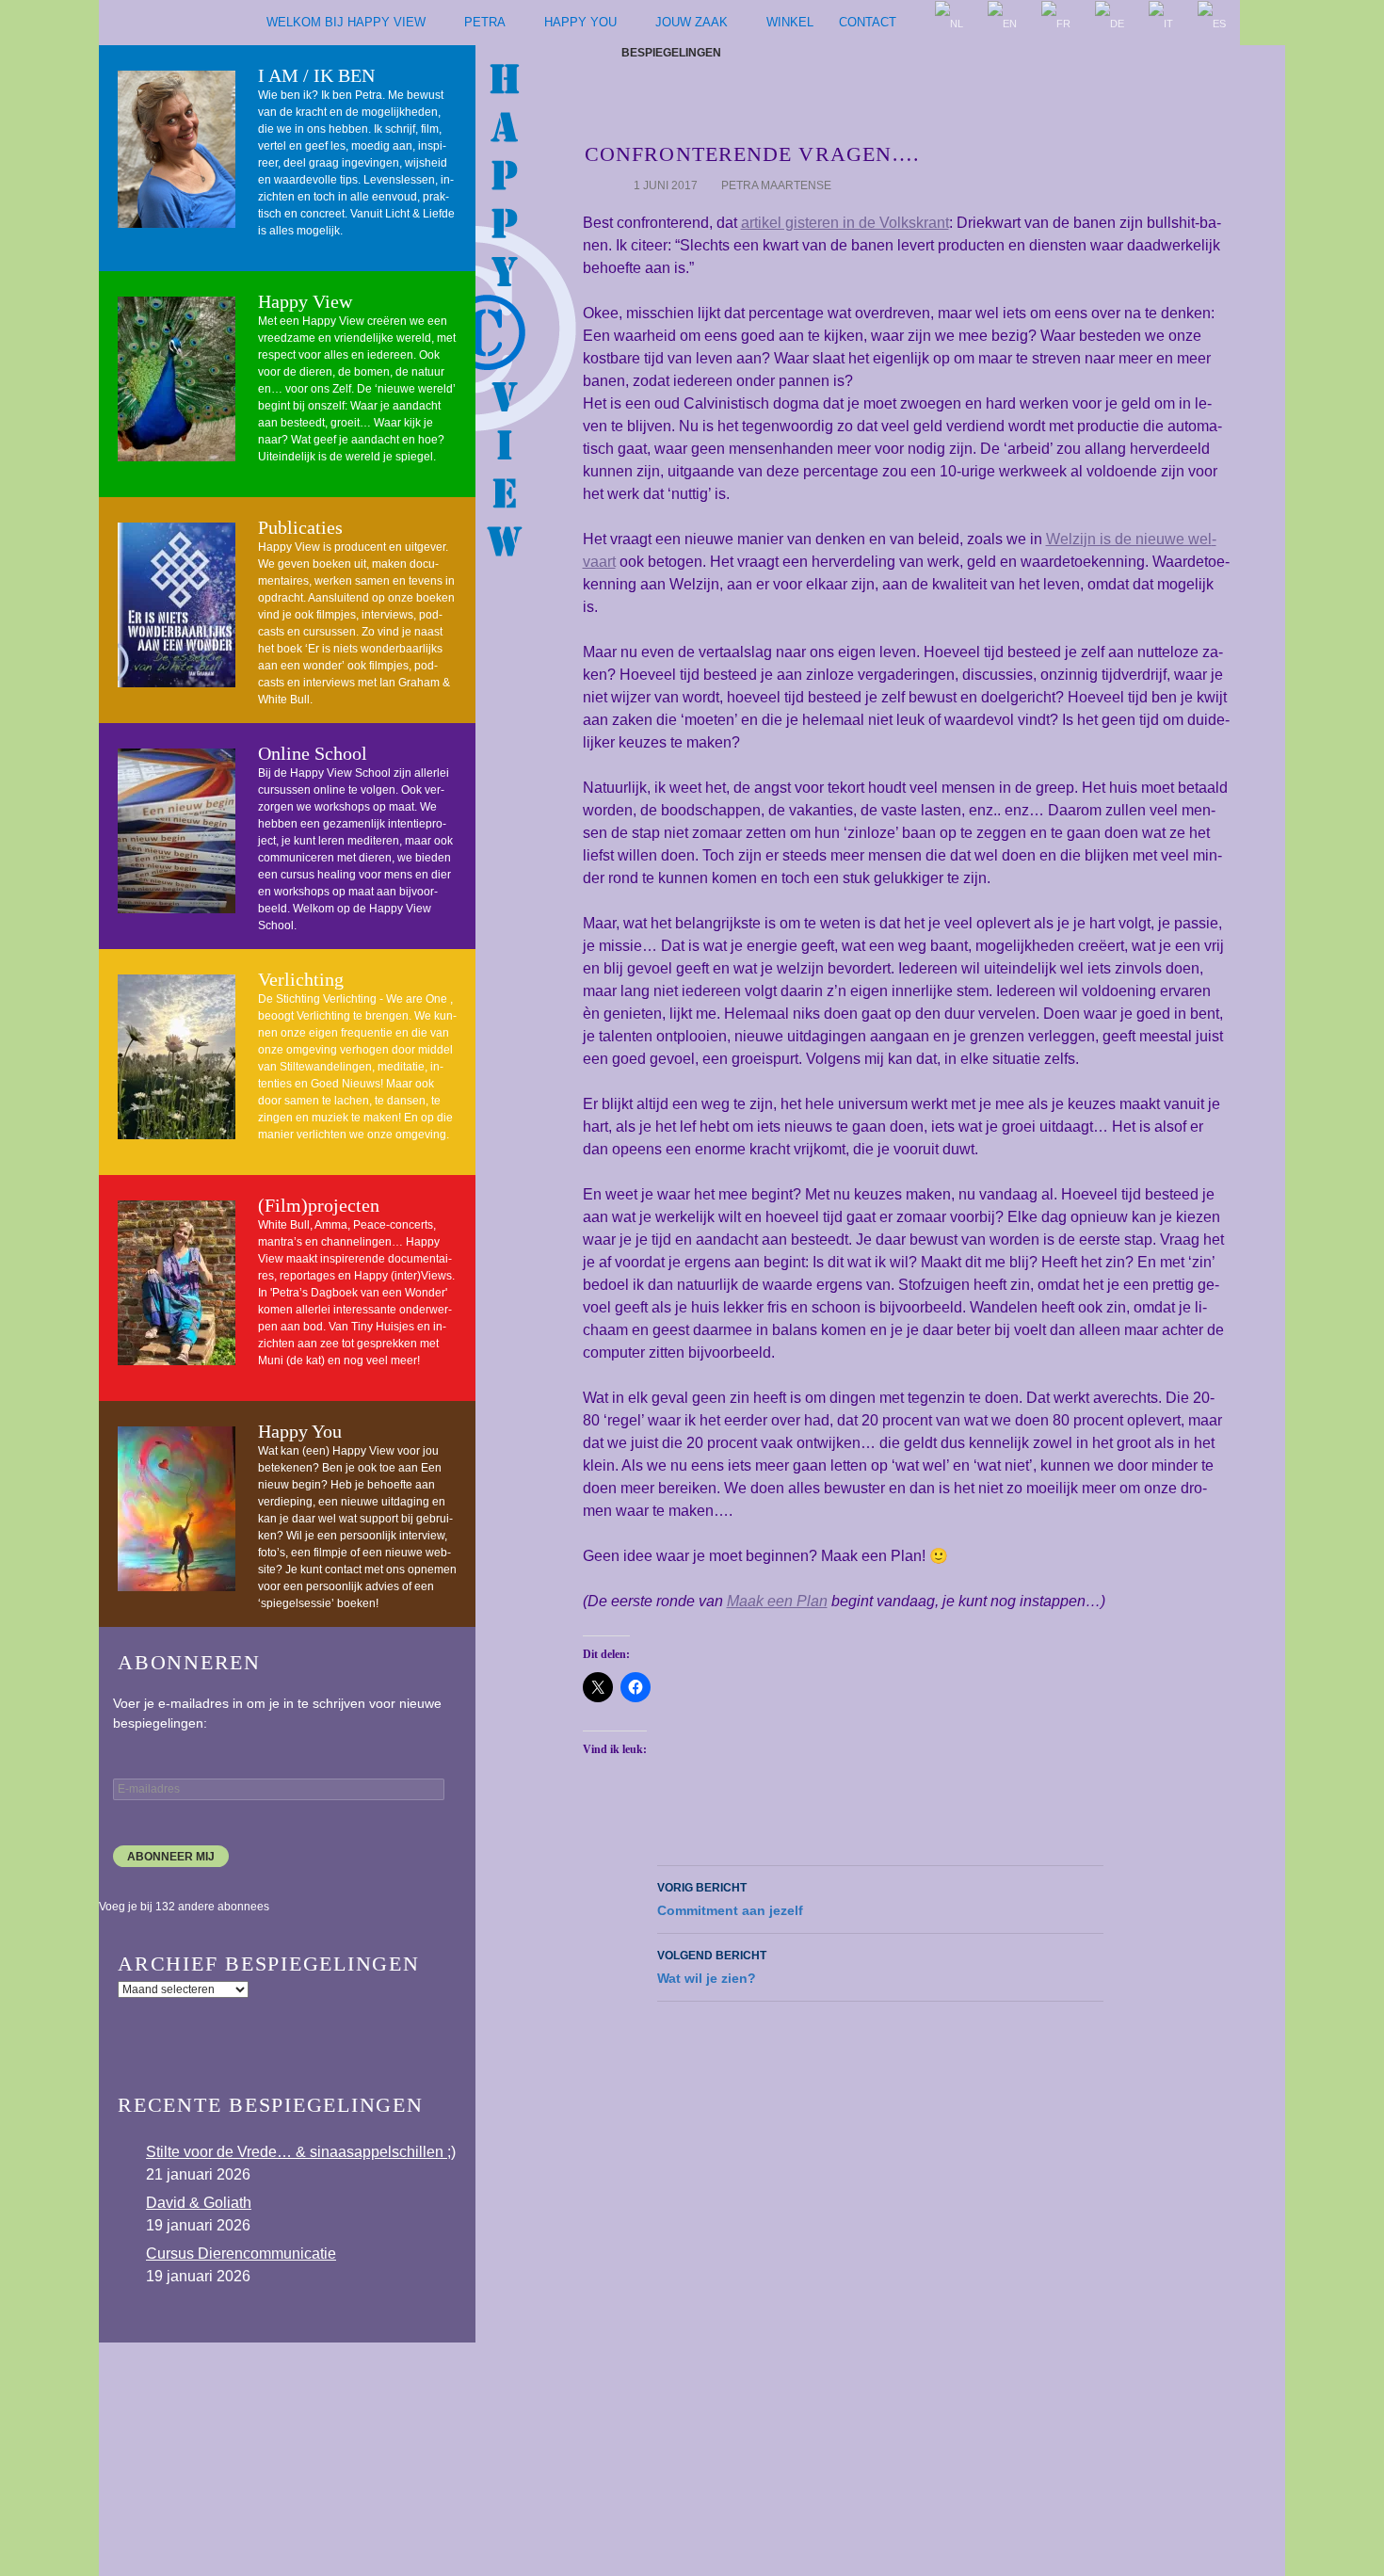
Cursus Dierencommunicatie (241, 2254)
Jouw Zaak (692, 22)
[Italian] (1162, 23)
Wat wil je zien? (712, 1967)
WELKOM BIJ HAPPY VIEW (346, 22)
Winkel (790, 22)
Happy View (305, 301)
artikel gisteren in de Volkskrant (845, 223)
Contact (868, 22)
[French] (1057, 23)
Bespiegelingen (671, 53)
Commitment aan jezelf (730, 1900)
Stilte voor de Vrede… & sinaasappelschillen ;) (301, 2152)
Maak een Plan (777, 1601)
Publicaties (300, 527)
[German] (1110, 23)
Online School (313, 753)
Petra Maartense (776, 185)
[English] (1003, 23)
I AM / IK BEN (316, 75)
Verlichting (301, 979)
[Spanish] (1213, 23)
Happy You (580, 22)
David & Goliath (199, 2203)
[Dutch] (950, 23)
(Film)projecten (319, 1205)
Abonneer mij (171, 1857)
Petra (485, 22)
